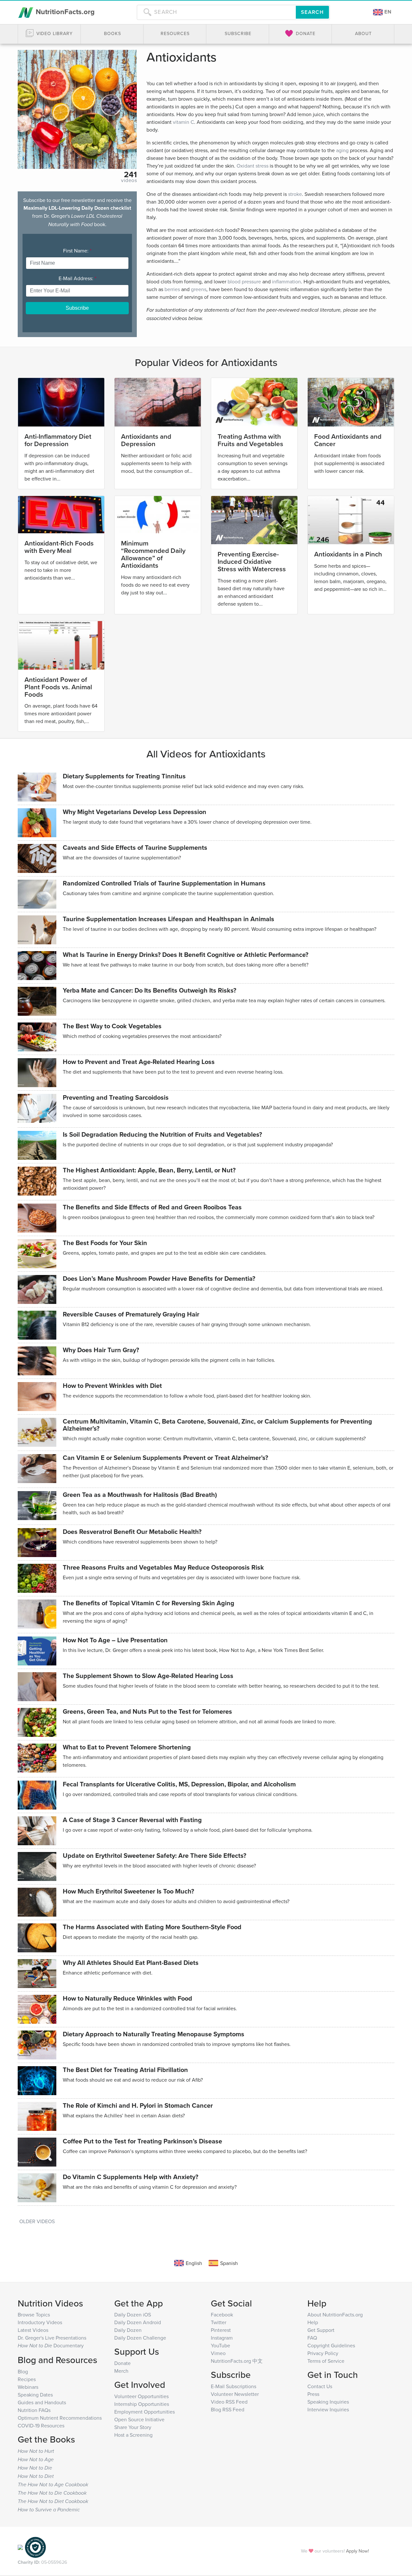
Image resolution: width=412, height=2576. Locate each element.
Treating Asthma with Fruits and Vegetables (250, 440)
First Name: (77, 251)
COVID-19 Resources (41, 2425)
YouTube (220, 2345)
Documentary (51, 2345)
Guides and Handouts (42, 2402)
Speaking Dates (35, 2395)
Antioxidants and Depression (146, 440)
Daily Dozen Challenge (140, 2338)
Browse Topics (34, 2315)
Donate (122, 2363)
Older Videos (37, 2221)
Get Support (321, 2330)
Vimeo (218, 2353)
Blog (23, 2371)
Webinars (28, 2387)
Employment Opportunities (145, 2412)
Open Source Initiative (139, 2419)
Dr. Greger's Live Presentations (52, 2338)
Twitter (219, 2322)
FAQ (312, 2338)
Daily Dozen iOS (133, 2315)
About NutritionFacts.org (335, 2315)
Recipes (27, 2379)
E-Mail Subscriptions (234, 2386)
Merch (121, 2371)
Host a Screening (133, 2435)
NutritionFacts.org (64, 12)
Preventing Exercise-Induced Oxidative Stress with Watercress (252, 561)
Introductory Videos (40, 2322)
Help (313, 2322)
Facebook (222, 2315)
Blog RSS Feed (228, 2409)
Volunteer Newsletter (235, 2394)
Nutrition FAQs (34, 2410)
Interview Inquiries (328, 2409)
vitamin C (183, 122)
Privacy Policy (323, 2353)
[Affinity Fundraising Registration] (35, 2547)
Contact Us (320, 2386)
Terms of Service (326, 2361)
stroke (295, 194)
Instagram (222, 2338)
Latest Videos (33, 2330)
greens (199, 289)
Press (313, 2394)
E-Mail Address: (77, 278)
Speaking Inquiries (328, 2402)
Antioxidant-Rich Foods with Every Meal (59, 547)
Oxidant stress (253, 166)
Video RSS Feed (229, 2402)
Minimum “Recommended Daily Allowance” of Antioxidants (153, 554)
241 (130, 174)
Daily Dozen (128, 2330)
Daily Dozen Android (138, 2322)
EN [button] (387, 12)
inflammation (286, 281)
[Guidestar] (20, 2547)
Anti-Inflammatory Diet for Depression (58, 440)
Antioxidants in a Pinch (348, 554)
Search (312, 12)
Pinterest (221, 2330)
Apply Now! (357, 2551)
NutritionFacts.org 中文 (237, 2361)
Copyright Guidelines (331, 2345)
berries (172, 289)
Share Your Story (133, 2427)
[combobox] (216, 12)
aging (342, 150)
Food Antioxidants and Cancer (348, 440)
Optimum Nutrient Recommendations (60, 2418)
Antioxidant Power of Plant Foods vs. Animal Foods (58, 687)
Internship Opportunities (142, 2404)
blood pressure (244, 281)
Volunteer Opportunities (141, 2396)
